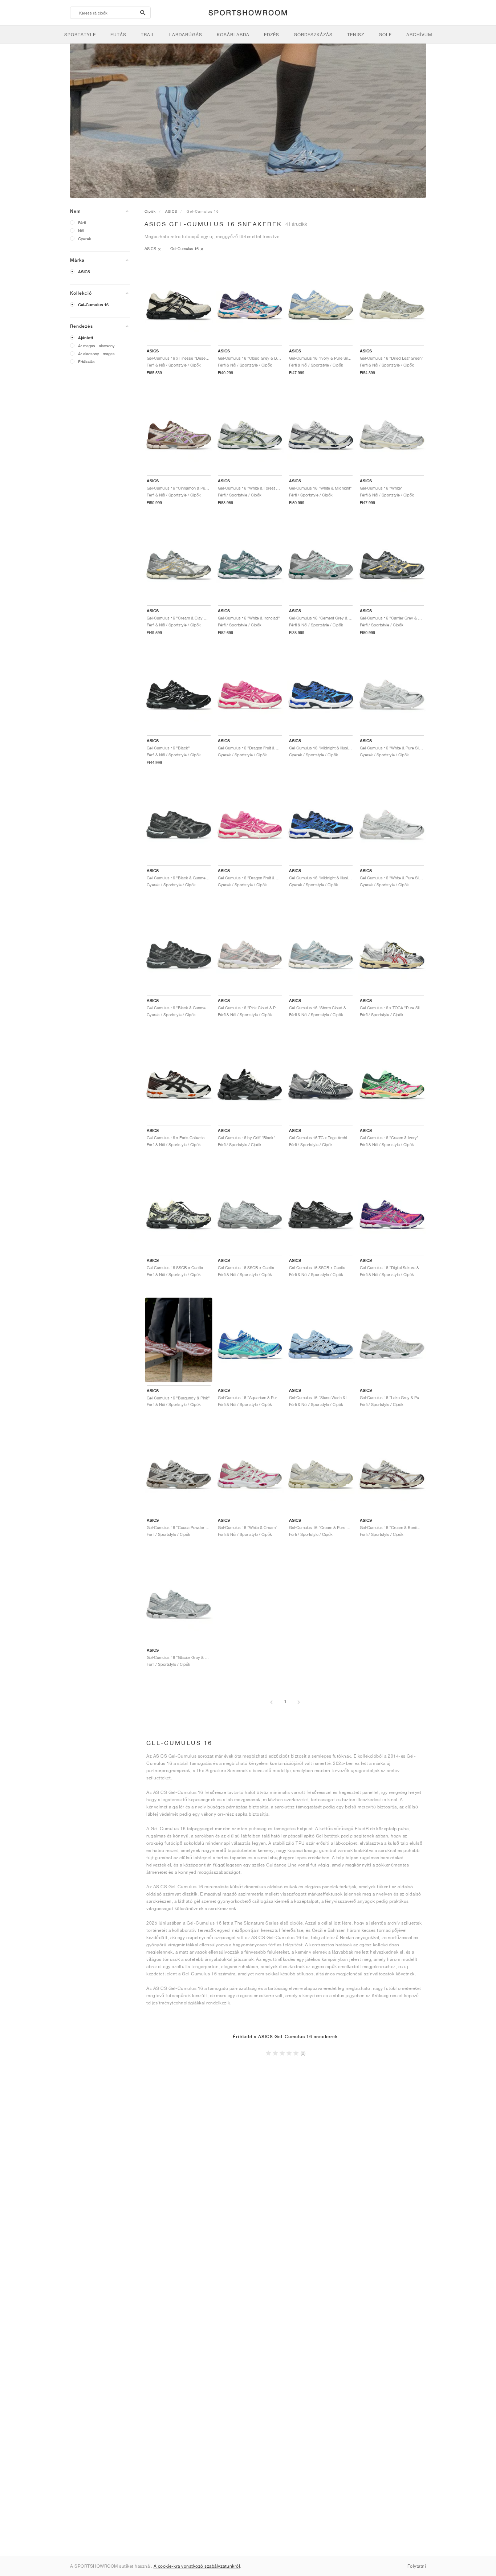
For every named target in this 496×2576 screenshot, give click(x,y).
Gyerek (85, 239)
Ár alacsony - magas (96, 354)
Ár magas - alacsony (96, 346)
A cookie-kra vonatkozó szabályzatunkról (197, 2566)
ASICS (84, 272)
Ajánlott (86, 338)
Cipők (150, 211)
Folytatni (417, 2566)
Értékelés (86, 362)
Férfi (82, 223)
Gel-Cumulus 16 (93, 305)
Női (81, 231)
